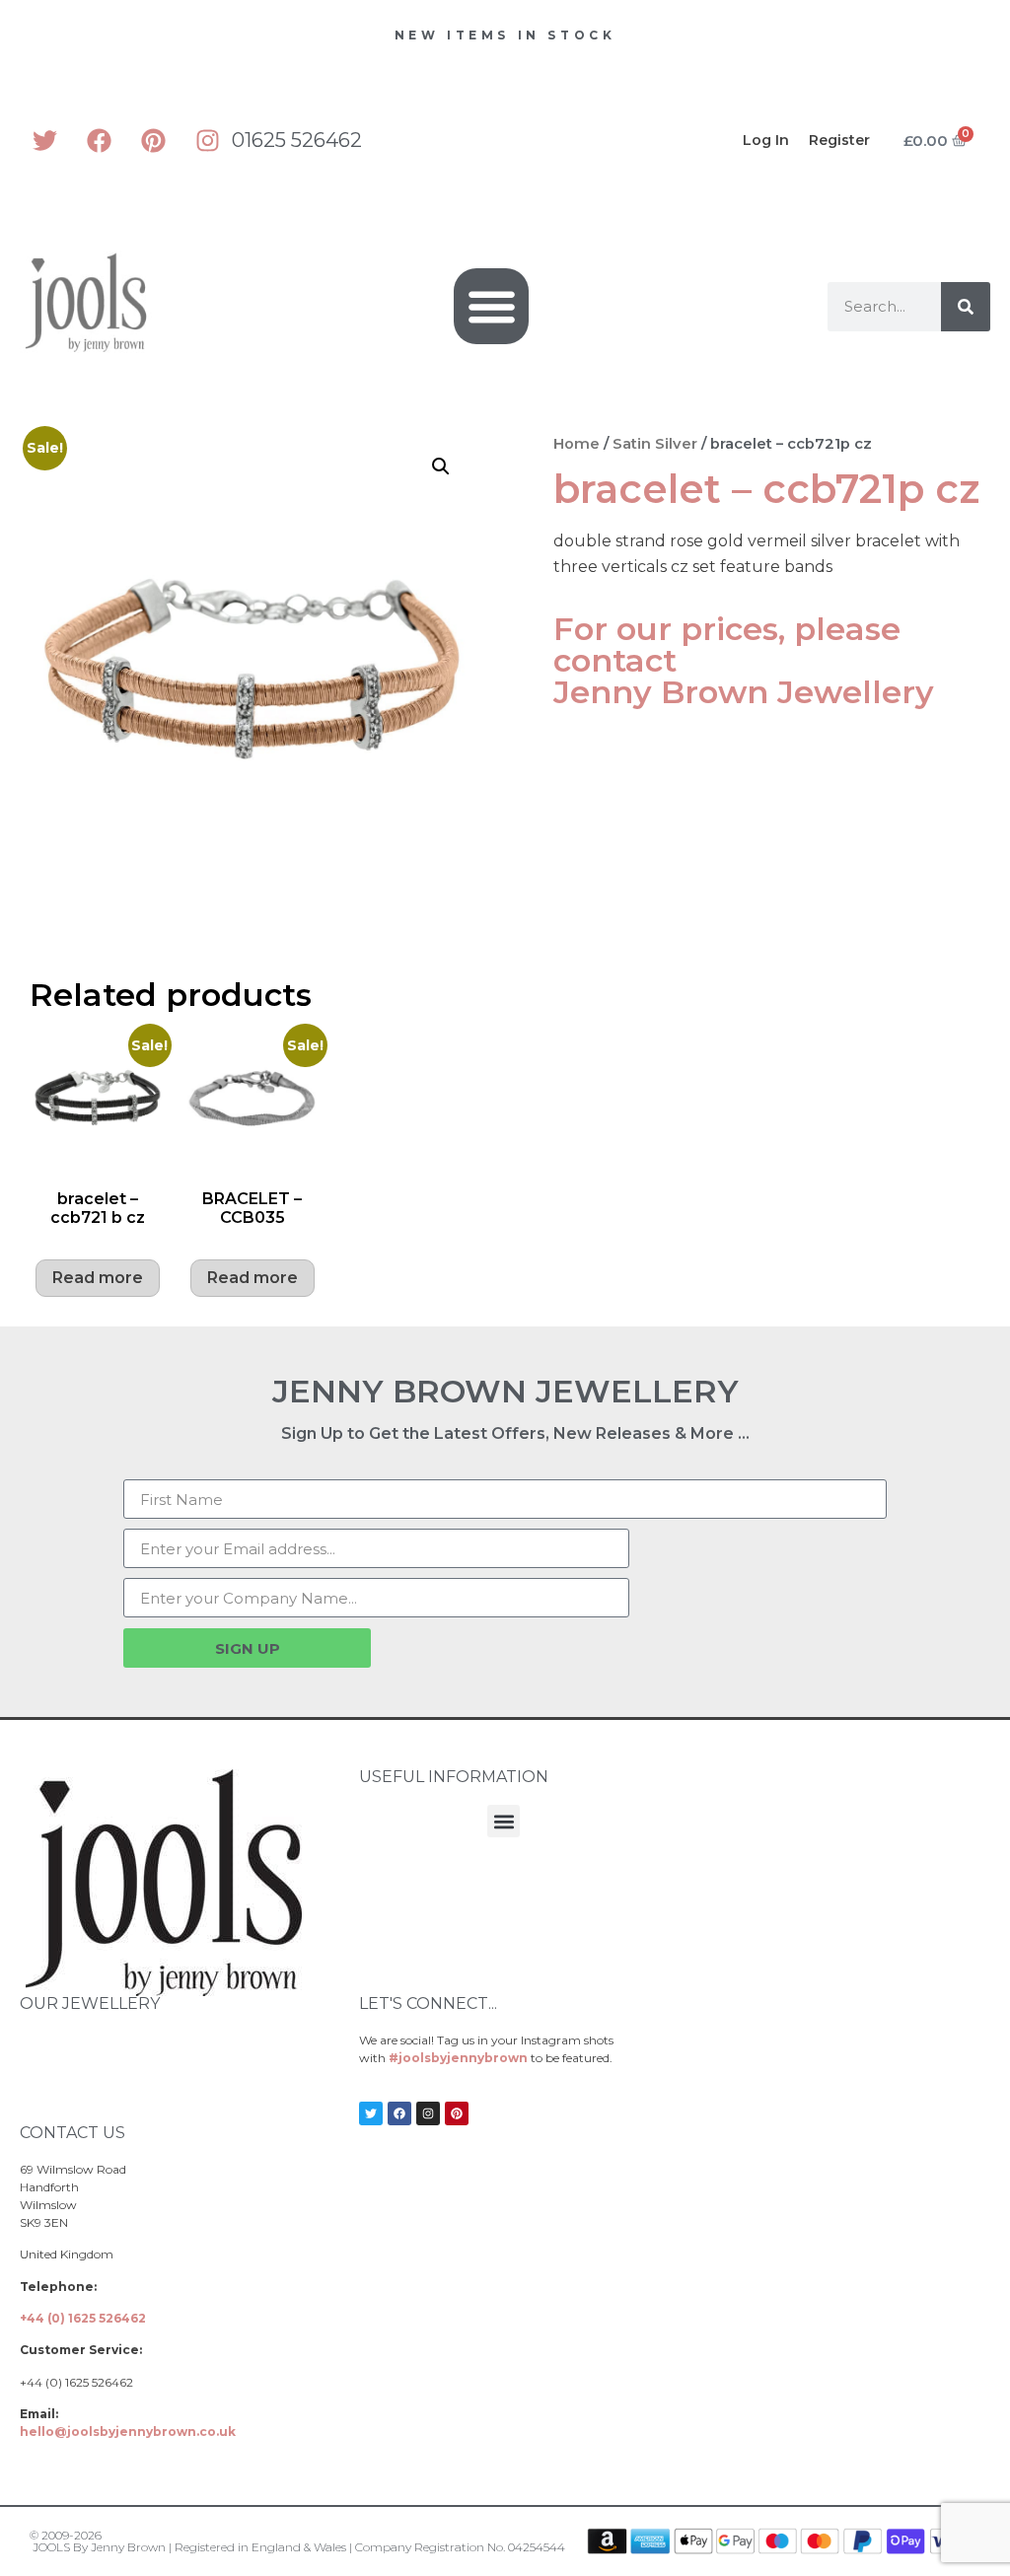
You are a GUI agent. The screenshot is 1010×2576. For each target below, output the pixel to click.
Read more (98, 1278)
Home (577, 444)
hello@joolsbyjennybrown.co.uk (128, 2432)
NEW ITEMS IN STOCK (505, 35)
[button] (492, 306)
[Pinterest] (153, 140)
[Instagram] (207, 140)
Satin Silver (655, 444)
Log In (766, 140)
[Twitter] (44, 140)
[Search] (966, 307)
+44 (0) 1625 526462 (83, 2318)
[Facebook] (99, 140)
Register (839, 140)
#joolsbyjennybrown (458, 2058)
